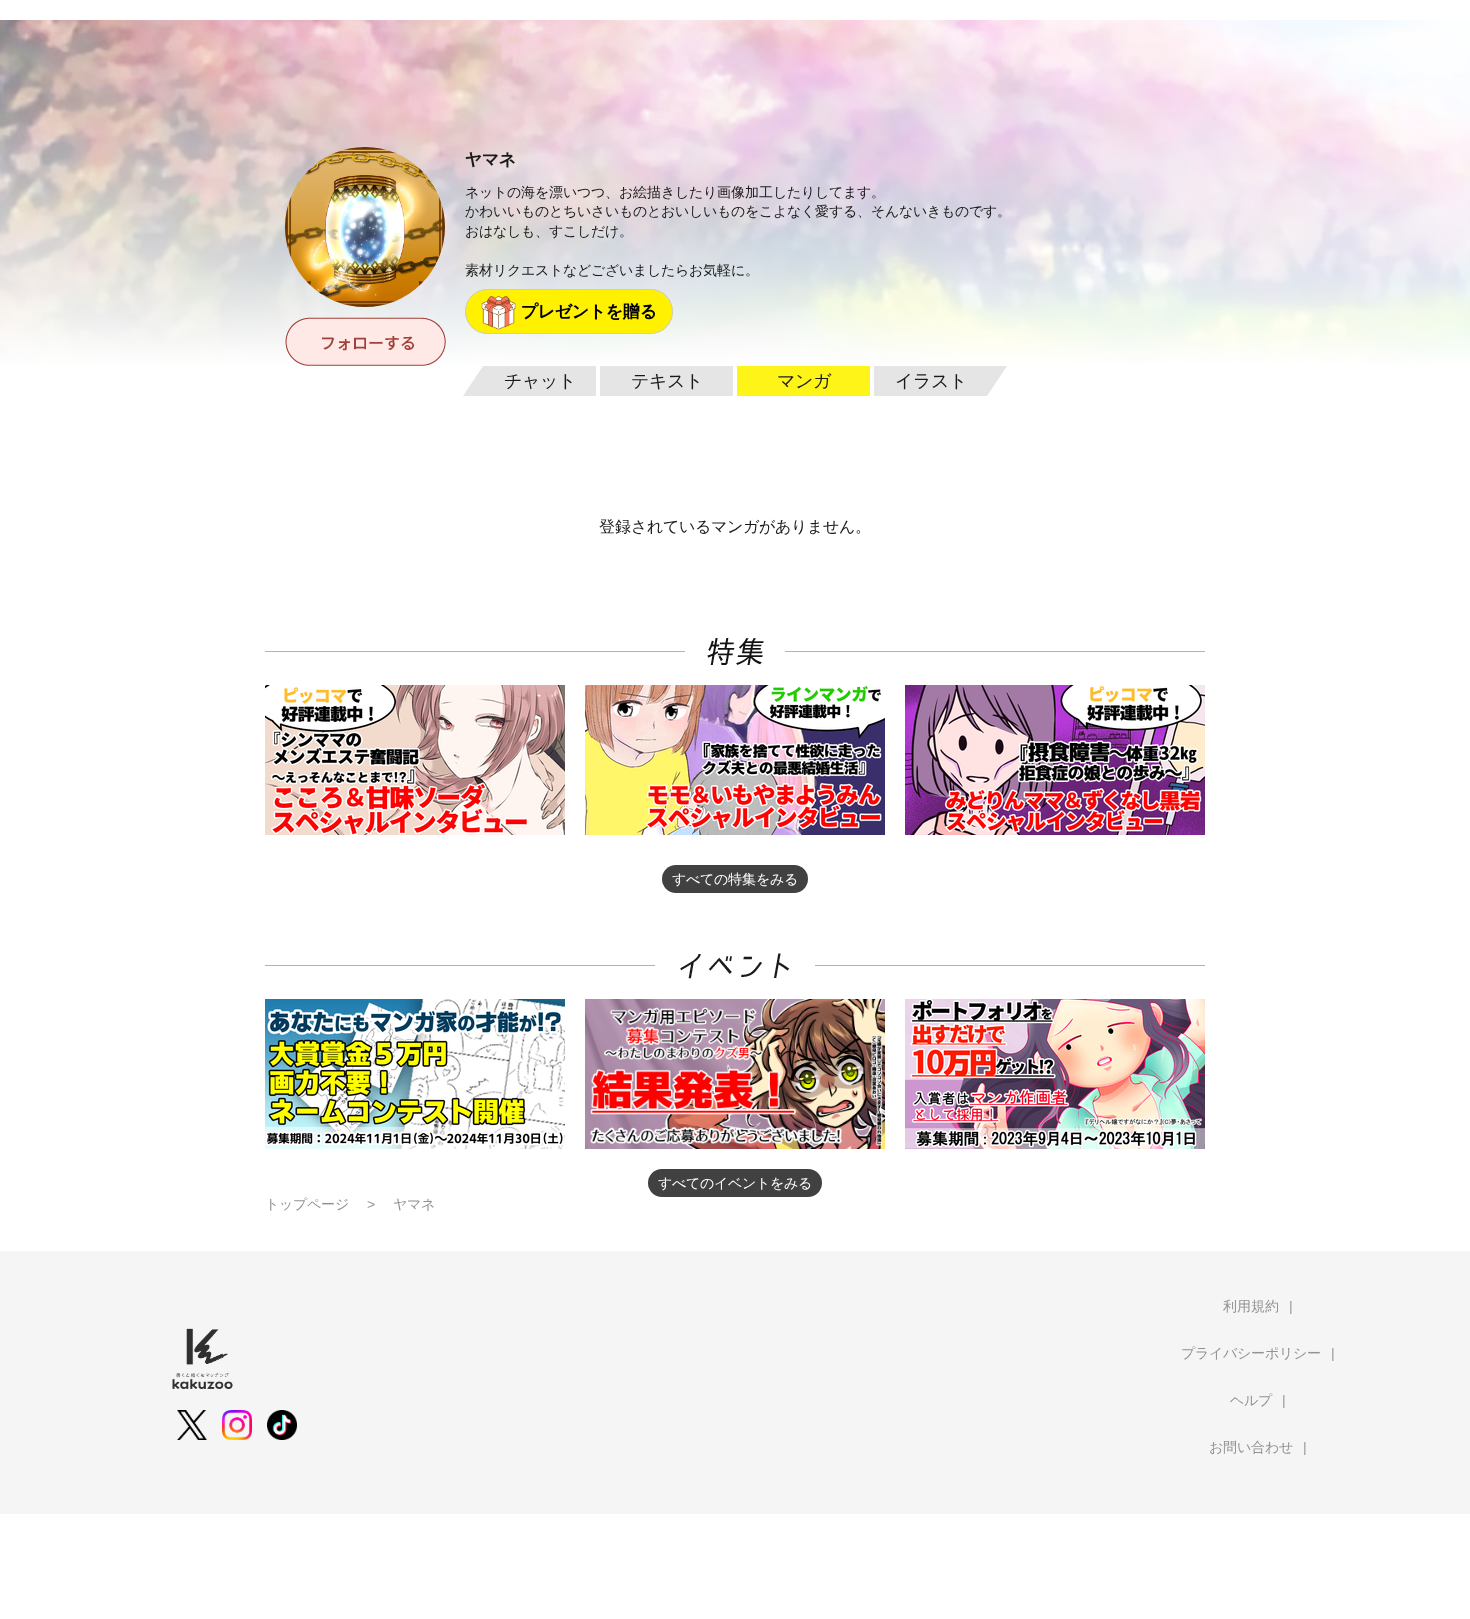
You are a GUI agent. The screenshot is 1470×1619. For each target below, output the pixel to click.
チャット (540, 381)
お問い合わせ (1251, 1447)
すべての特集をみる (735, 879)
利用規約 (1251, 1306)
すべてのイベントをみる (735, 1183)
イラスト (931, 381)
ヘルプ (1251, 1400)
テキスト (667, 381)
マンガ (804, 381)
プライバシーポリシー (1251, 1353)
